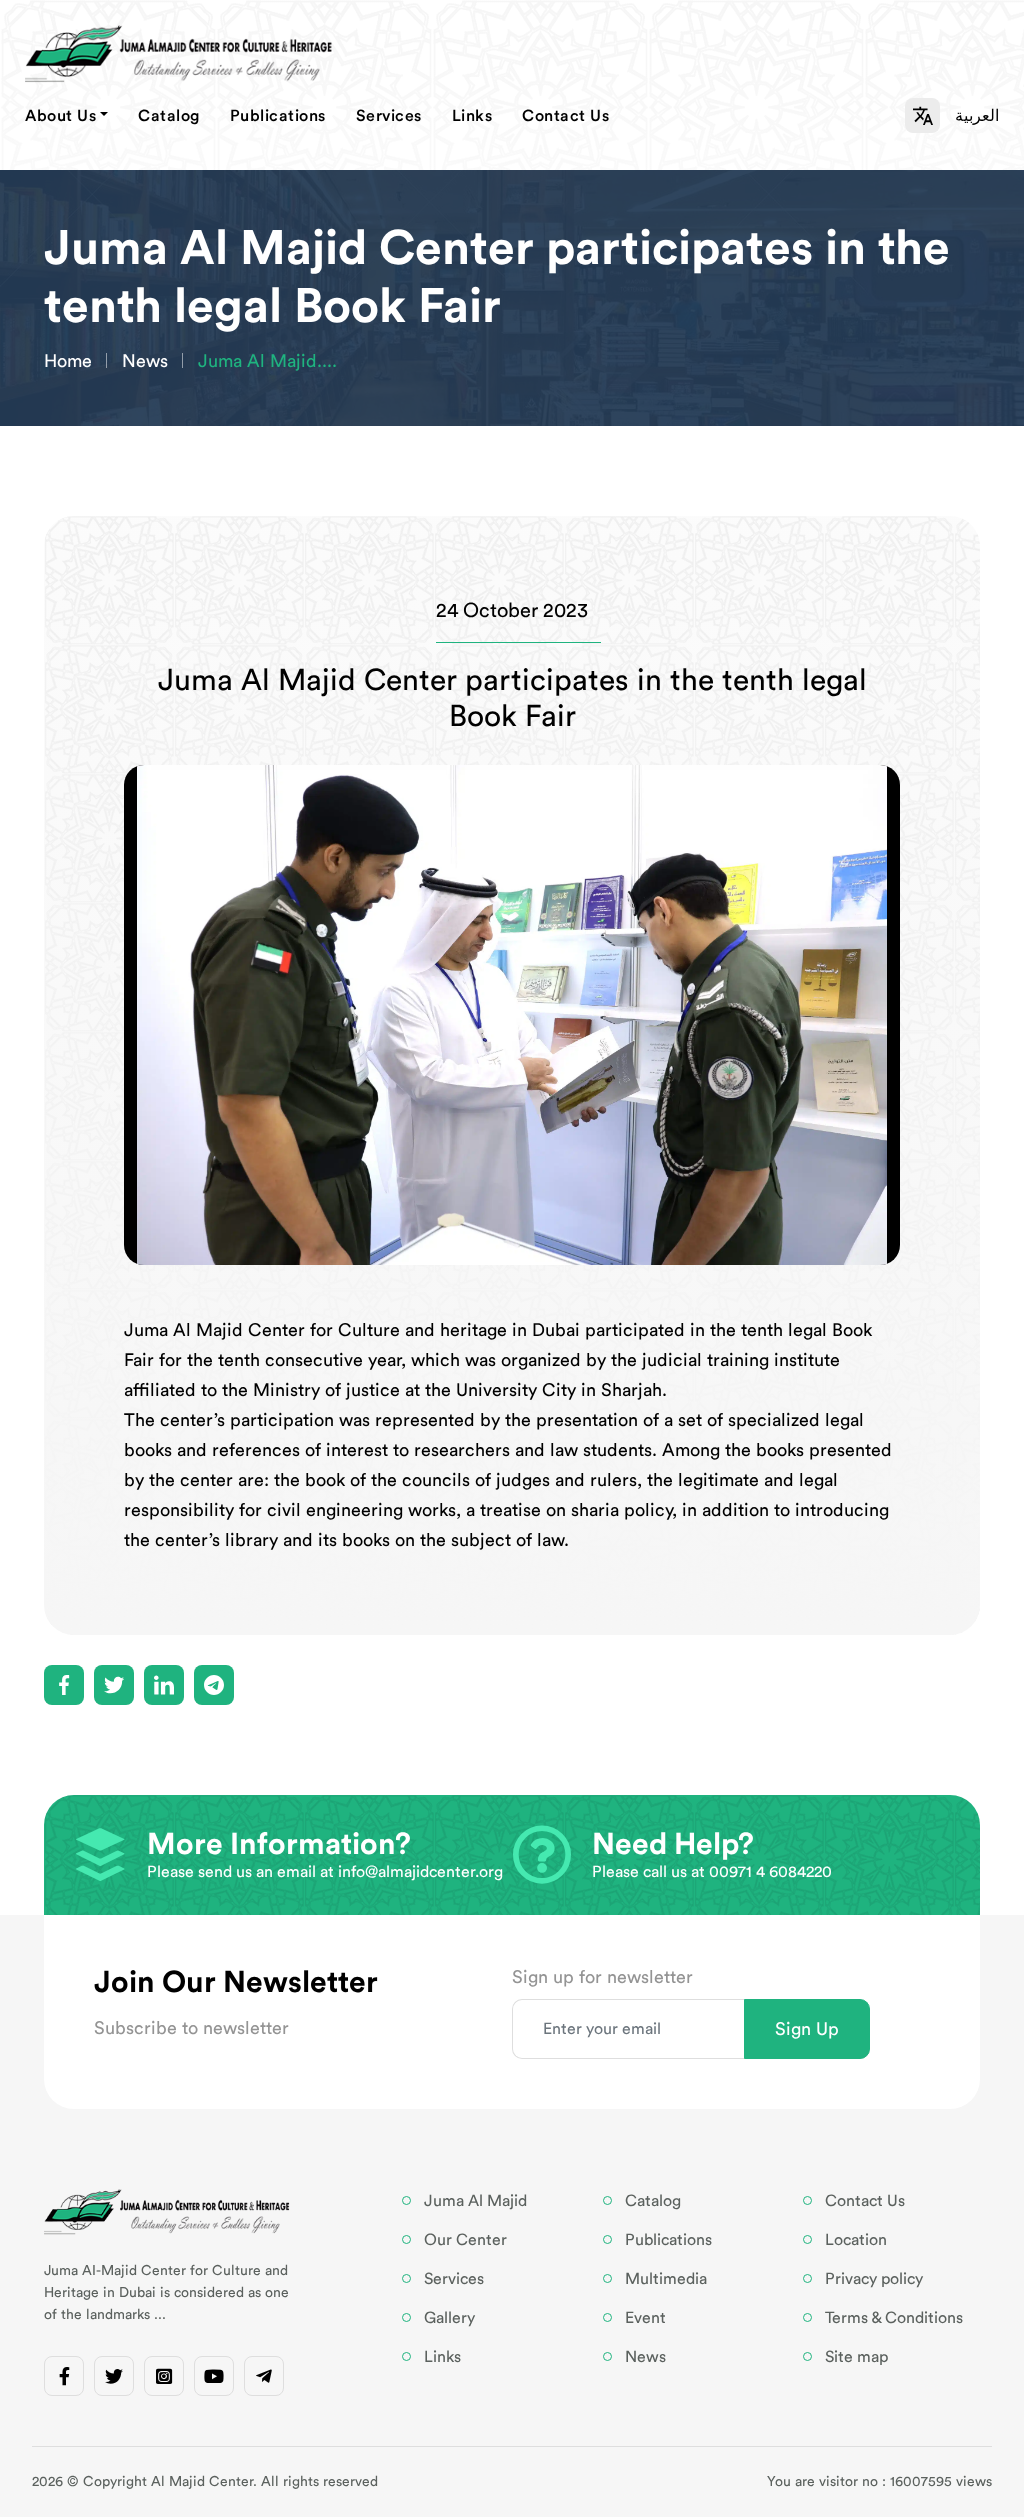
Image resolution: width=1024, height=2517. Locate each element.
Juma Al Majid (475, 2201)
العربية (977, 116)
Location (856, 2240)
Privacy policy (874, 2279)
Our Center (465, 2240)
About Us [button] (60, 116)
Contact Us (565, 116)
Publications (278, 116)
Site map (856, 2357)
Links (472, 116)
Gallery (449, 2318)
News (145, 361)
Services (389, 116)
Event (645, 2318)
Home (68, 361)
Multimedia (666, 2279)
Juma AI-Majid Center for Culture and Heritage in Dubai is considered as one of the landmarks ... (166, 2293)
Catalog (169, 116)
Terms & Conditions (894, 2318)
